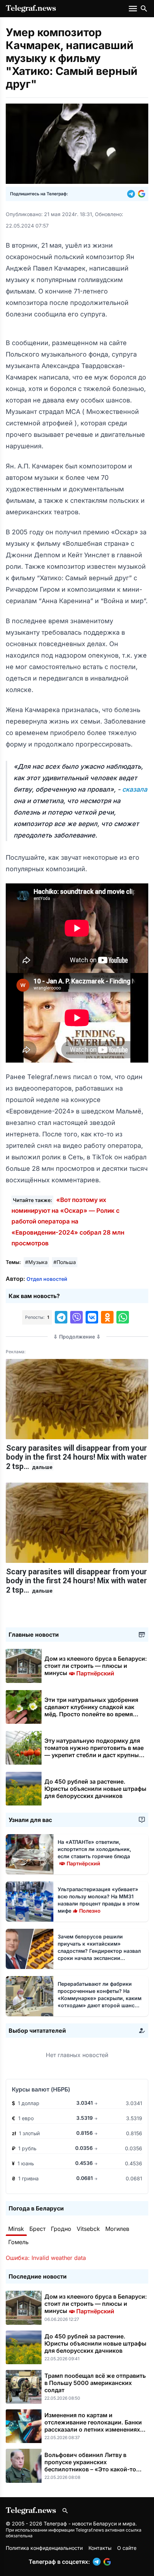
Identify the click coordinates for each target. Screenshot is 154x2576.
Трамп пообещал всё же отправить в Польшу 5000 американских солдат (95, 2383)
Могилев (117, 2229)
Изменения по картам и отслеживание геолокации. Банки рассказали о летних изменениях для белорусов (93, 2426)
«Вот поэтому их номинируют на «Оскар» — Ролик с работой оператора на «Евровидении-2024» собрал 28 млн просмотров (68, 1222)
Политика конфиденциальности (44, 2548)
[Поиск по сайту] (144, 9)
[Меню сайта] (134, 9)
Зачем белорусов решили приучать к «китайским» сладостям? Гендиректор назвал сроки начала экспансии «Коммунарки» (99, 1951)
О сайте (127, 2548)
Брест (37, 2229)
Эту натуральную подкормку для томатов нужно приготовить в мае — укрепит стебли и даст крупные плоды (94, 1751)
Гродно (61, 2229)
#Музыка (36, 1262)
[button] (133, 194)
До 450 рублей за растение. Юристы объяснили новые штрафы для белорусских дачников (95, 1789)
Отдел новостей (47, 1279)
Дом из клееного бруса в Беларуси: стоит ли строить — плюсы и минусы (96, 1666)
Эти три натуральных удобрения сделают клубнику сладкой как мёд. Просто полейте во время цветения (91, 1711)
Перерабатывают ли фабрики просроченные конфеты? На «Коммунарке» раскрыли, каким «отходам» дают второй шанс (100, 1998)
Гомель (18, 2242)
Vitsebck (88, 2229)
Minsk (16, 2229)
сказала (135, 789)
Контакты (100, 2548)
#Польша (65, 1262)
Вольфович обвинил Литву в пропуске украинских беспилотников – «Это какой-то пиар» (90, 2466)
